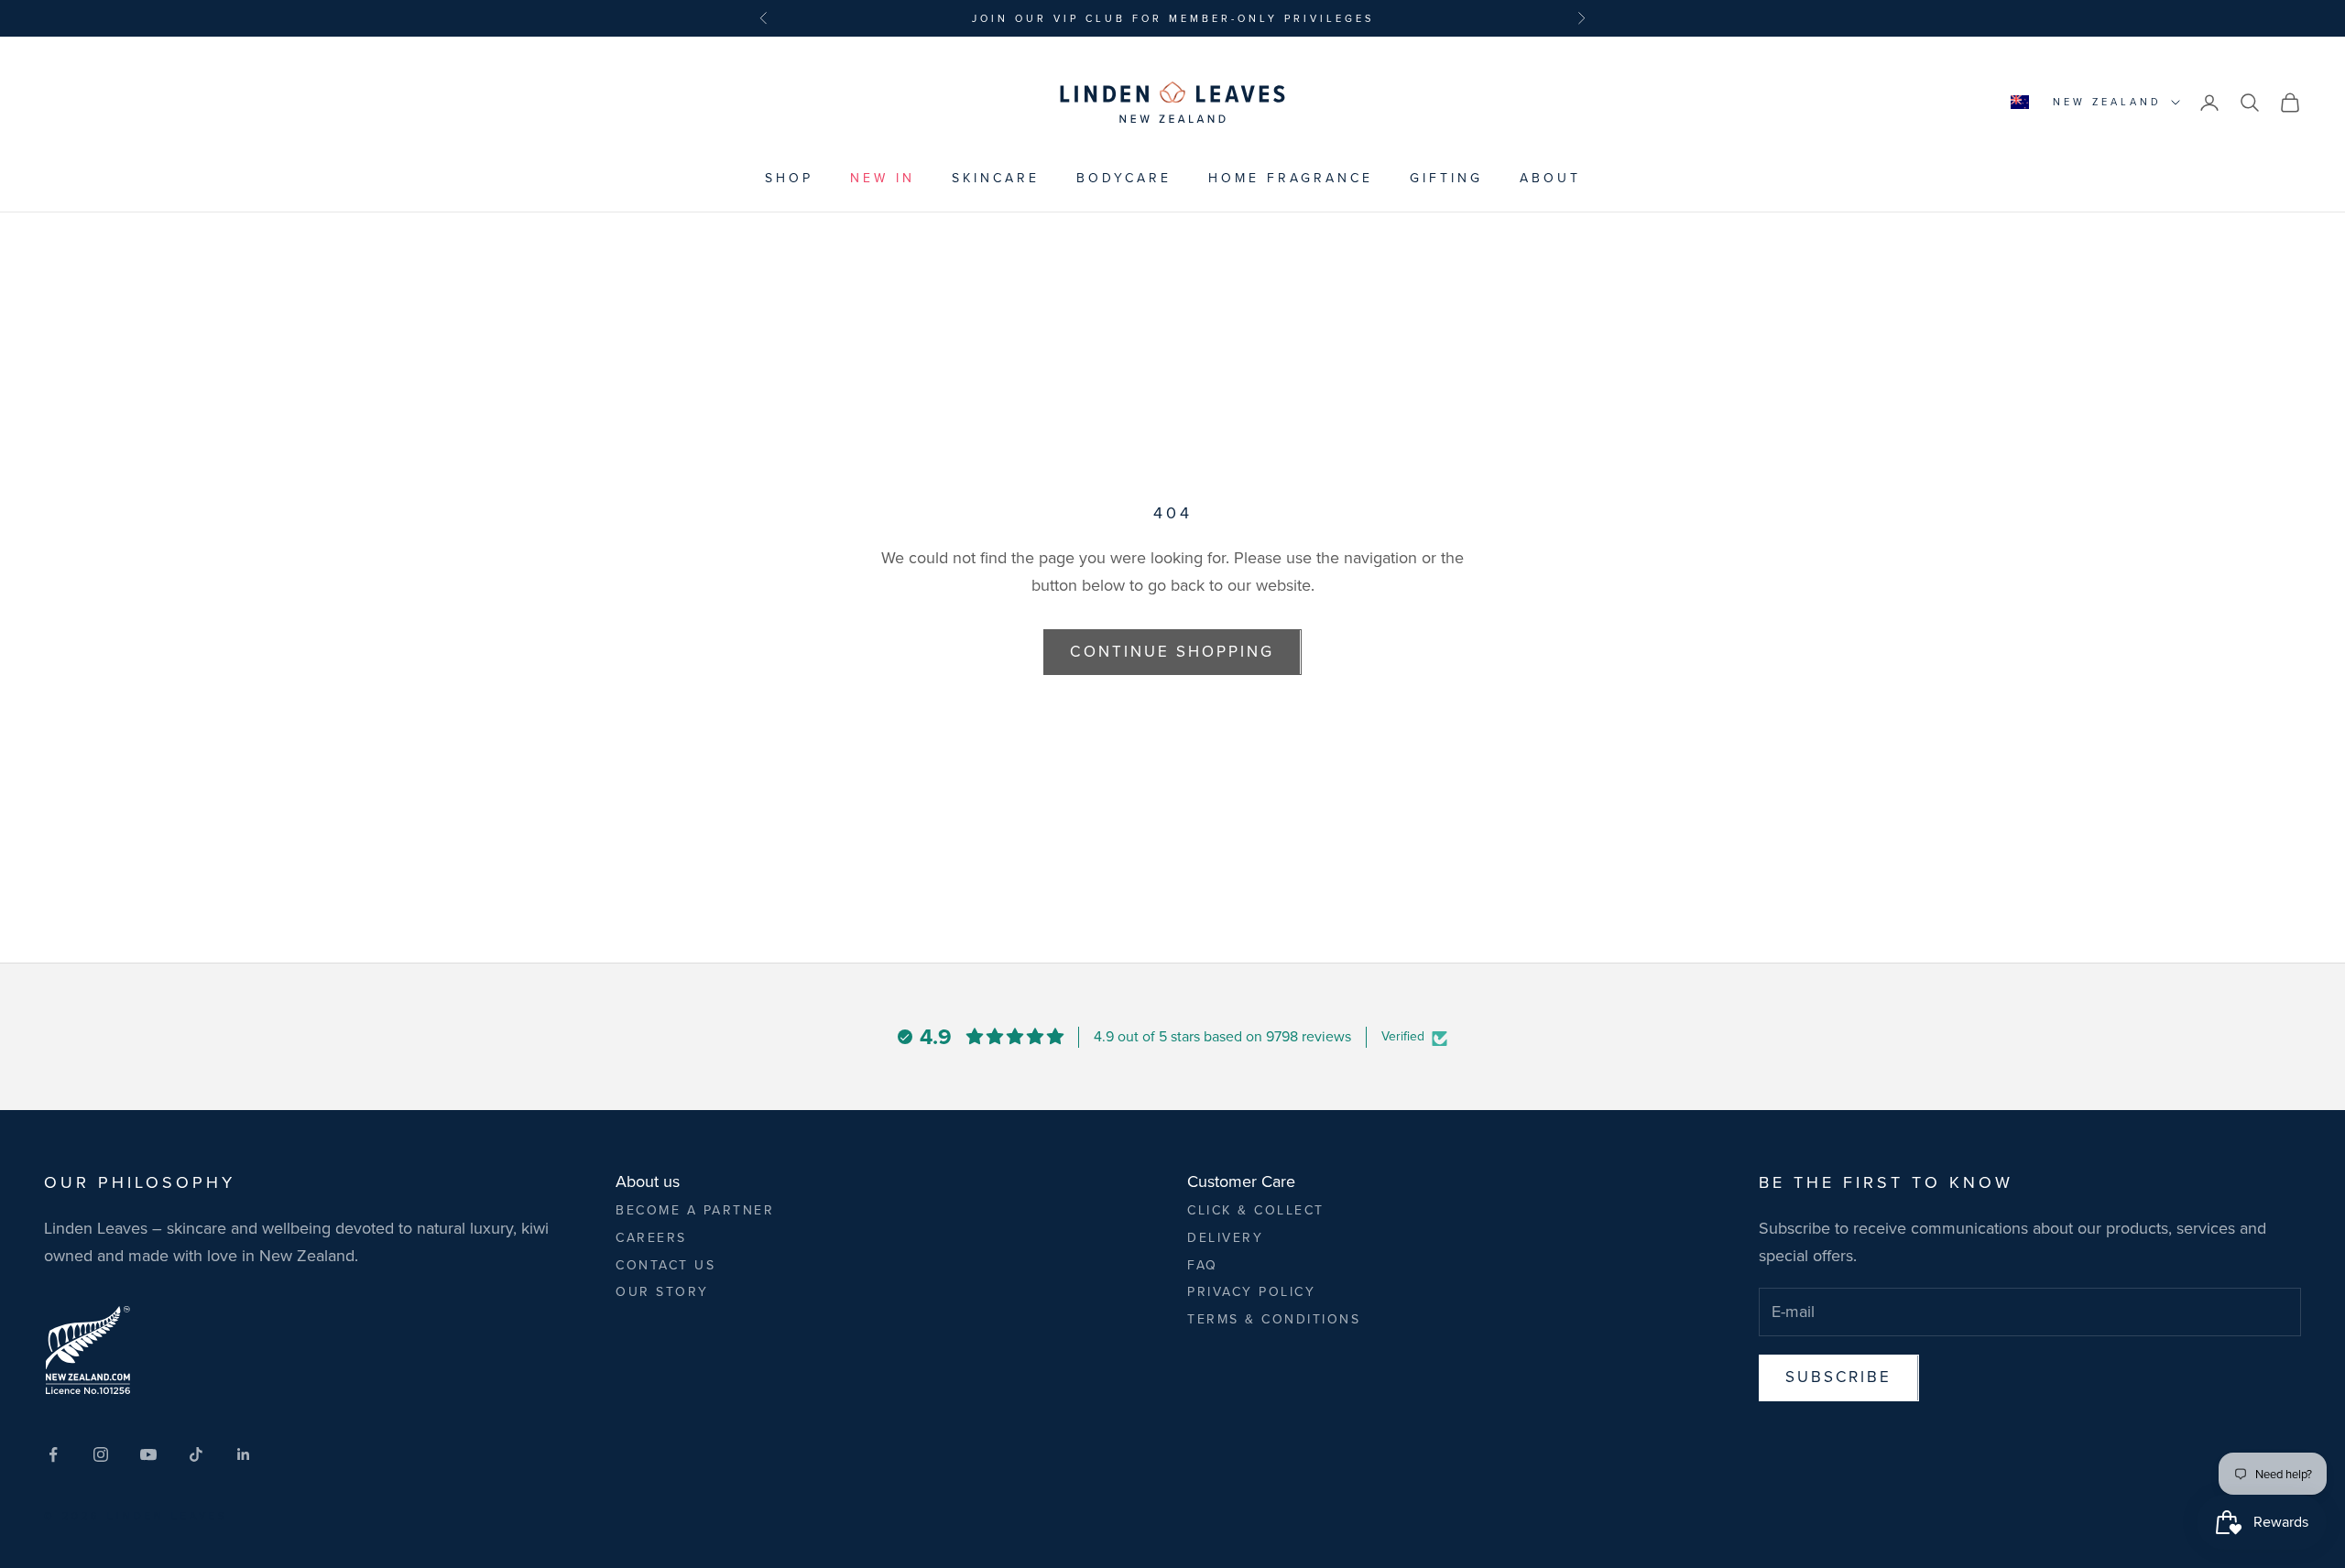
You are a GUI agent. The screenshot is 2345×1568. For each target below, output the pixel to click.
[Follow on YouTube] (148, 1454)
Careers (651, 1238)
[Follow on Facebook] (53, 1454)
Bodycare (1124, 178)
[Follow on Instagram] (101, 1454)
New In (883, 178)
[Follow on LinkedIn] (244, 1454)
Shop (789, 178)
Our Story (662, 1292)
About (1550, 178)
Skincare (996, 178)
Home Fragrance (1291, 178)
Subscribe (1839, 1377)
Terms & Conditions (1274, 1319)
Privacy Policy (1251, 1292)
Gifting (1446, 178)
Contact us (665, 1265)
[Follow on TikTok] (196, 1454)
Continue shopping (1172, 652)
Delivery (1225, 1238)
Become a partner (695, 1210)
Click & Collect (1256, 1210)
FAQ (1203, 1265)
